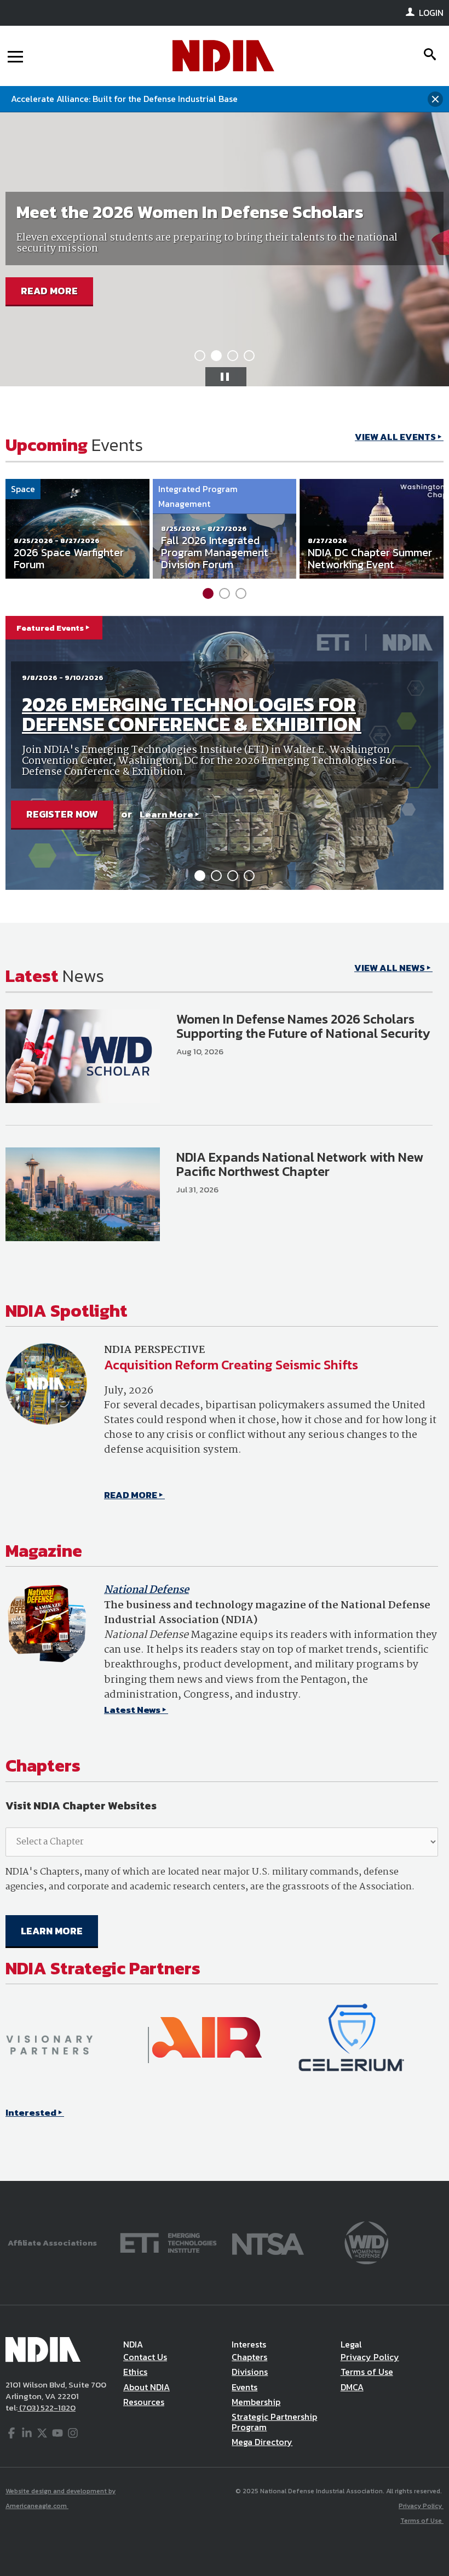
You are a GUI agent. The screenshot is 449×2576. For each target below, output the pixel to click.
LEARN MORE (52, 1931)
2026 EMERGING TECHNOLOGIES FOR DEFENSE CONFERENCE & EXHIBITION (192, 714)
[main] (225, 1303)
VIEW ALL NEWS (390, 968)
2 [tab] (216, 356)
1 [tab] (200, 356)
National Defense (146, 1590)
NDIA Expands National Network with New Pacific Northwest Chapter (300, 1164)
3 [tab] (233, 356)
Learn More (166, 814)
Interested (31, 2112)
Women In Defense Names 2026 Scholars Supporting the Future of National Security (303, 1026)
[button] (226, 377)
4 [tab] (249, 356)
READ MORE (49, 291)
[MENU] (15, 56)
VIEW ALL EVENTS (395, 437)
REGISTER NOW (62, 814)
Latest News (132, 1710)
